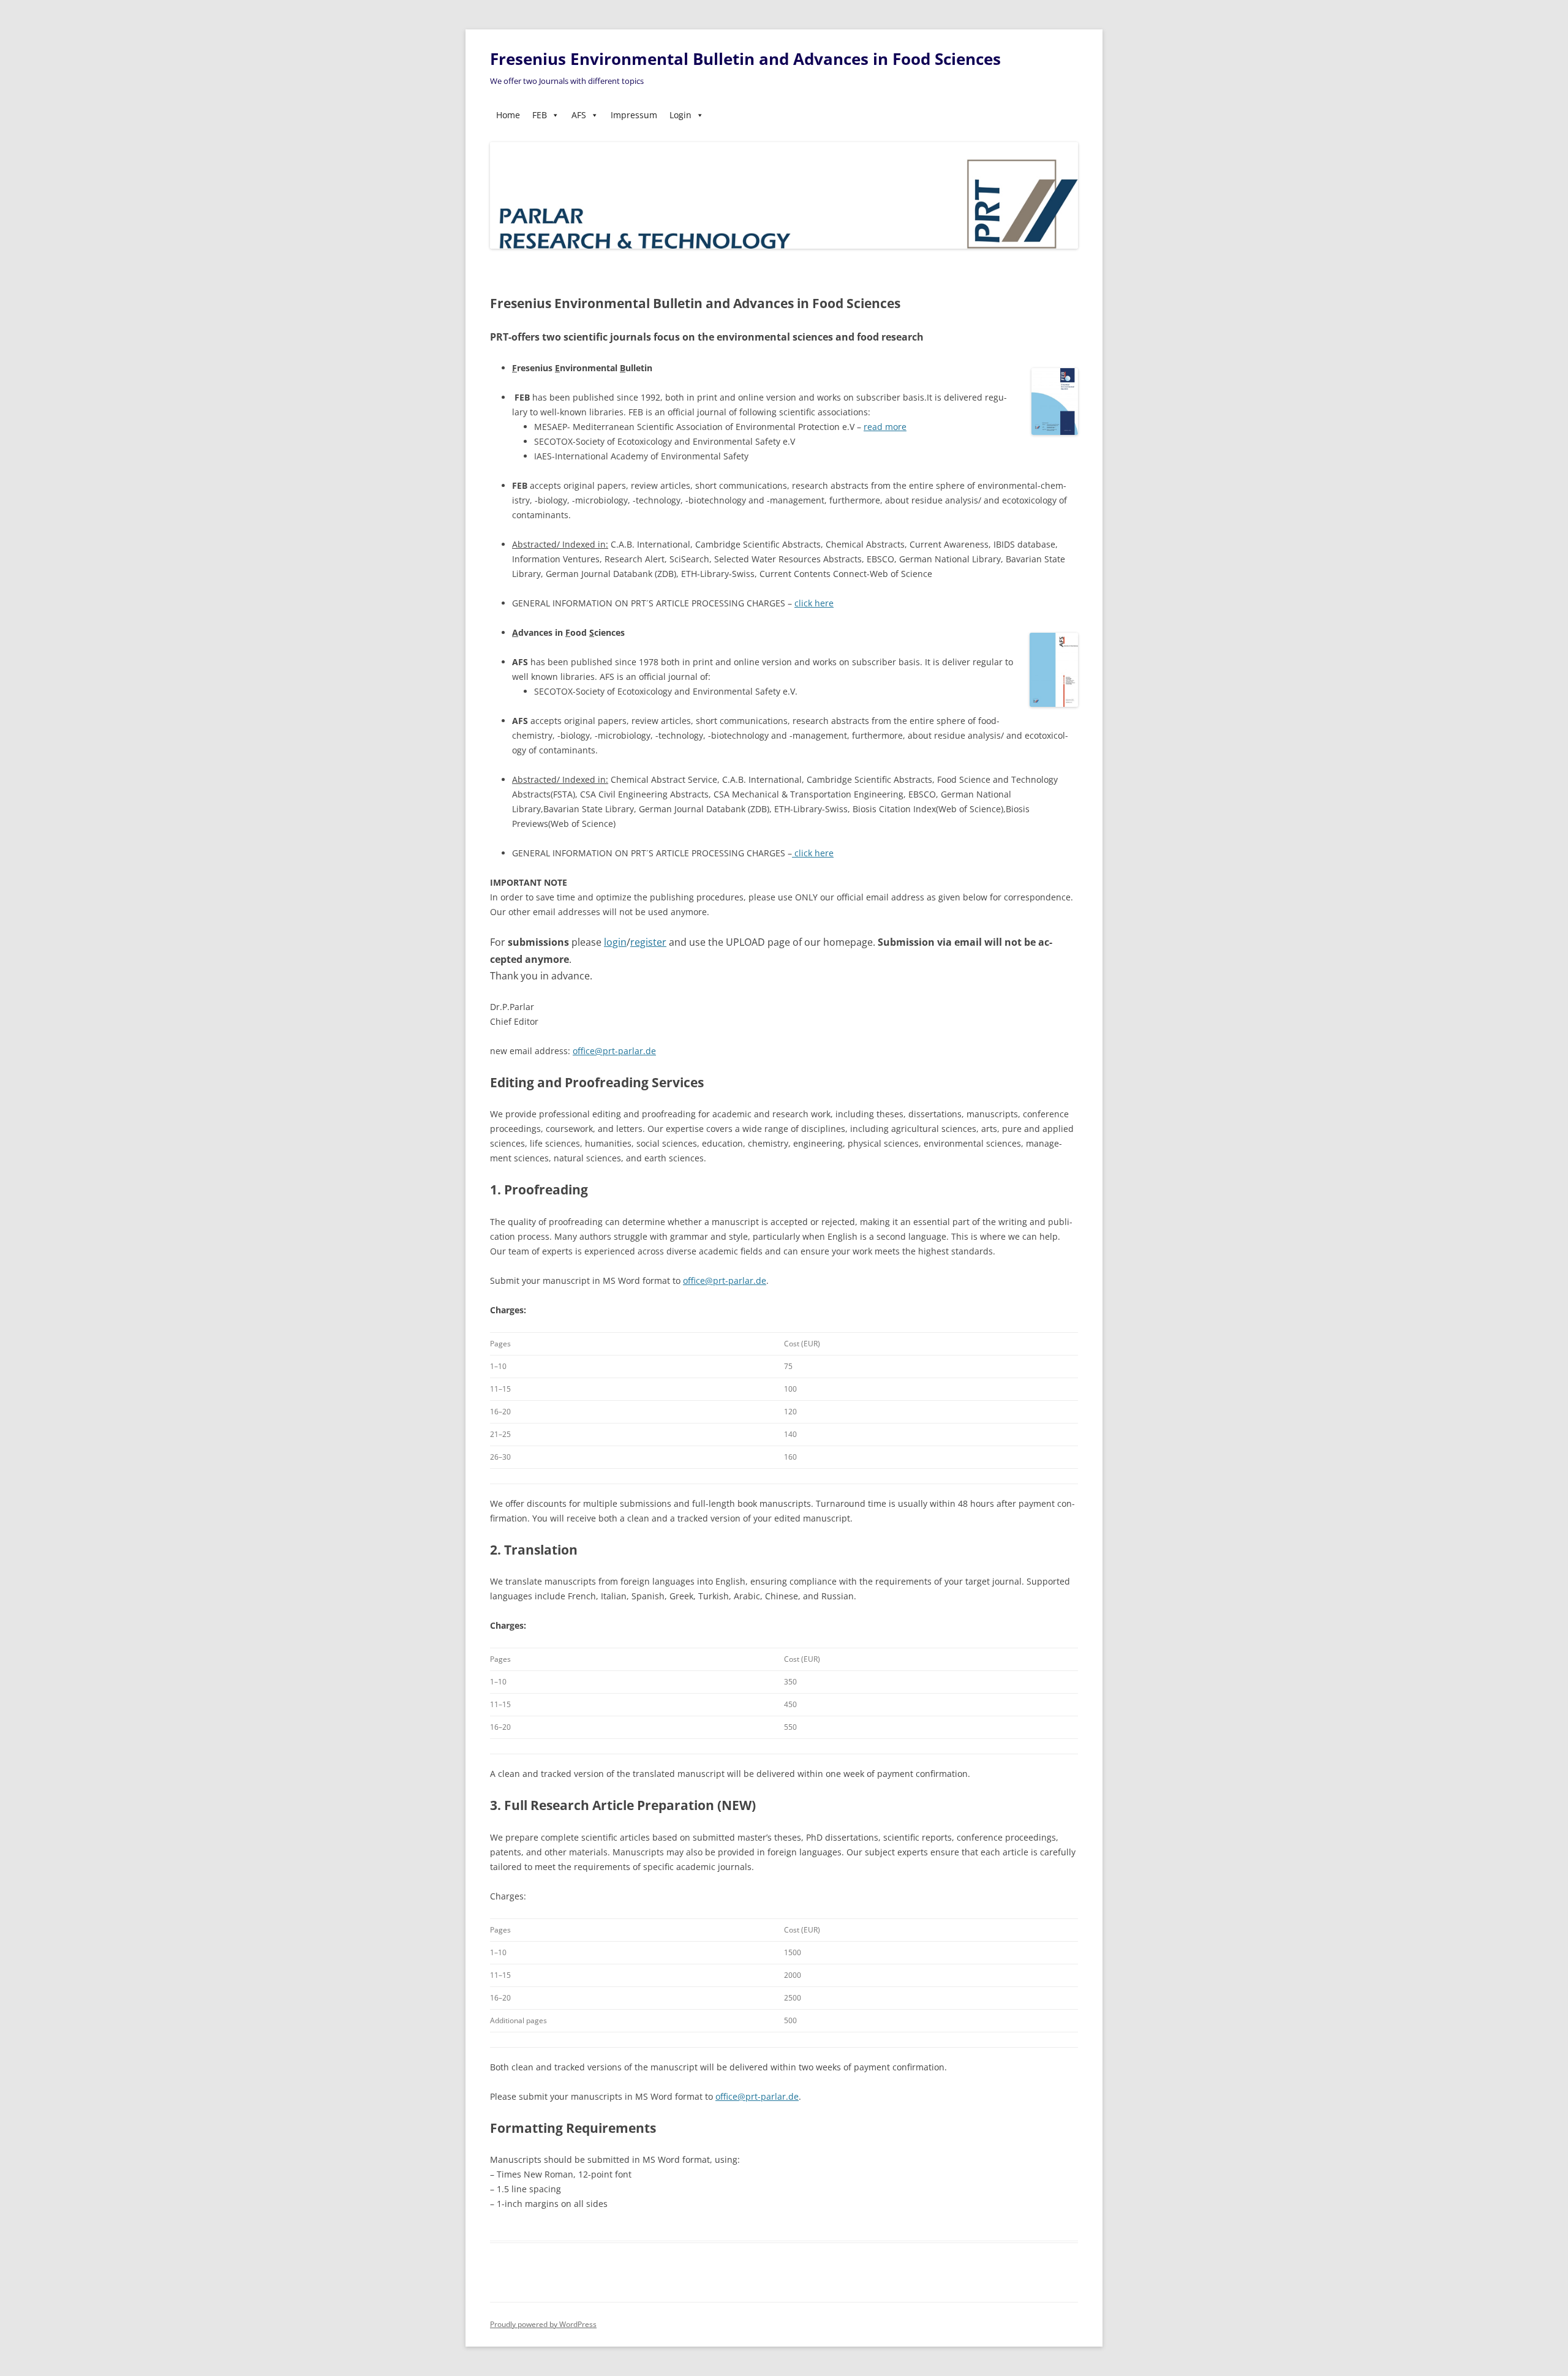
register (648, 942)
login (615, 942)
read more (885, 427)
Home (508, 115)
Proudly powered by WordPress (543, 2324)
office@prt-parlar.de (614, 1051)
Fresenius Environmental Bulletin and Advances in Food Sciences (745, 59)
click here (814, 603)
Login (680, 115)
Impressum (634, 115)
